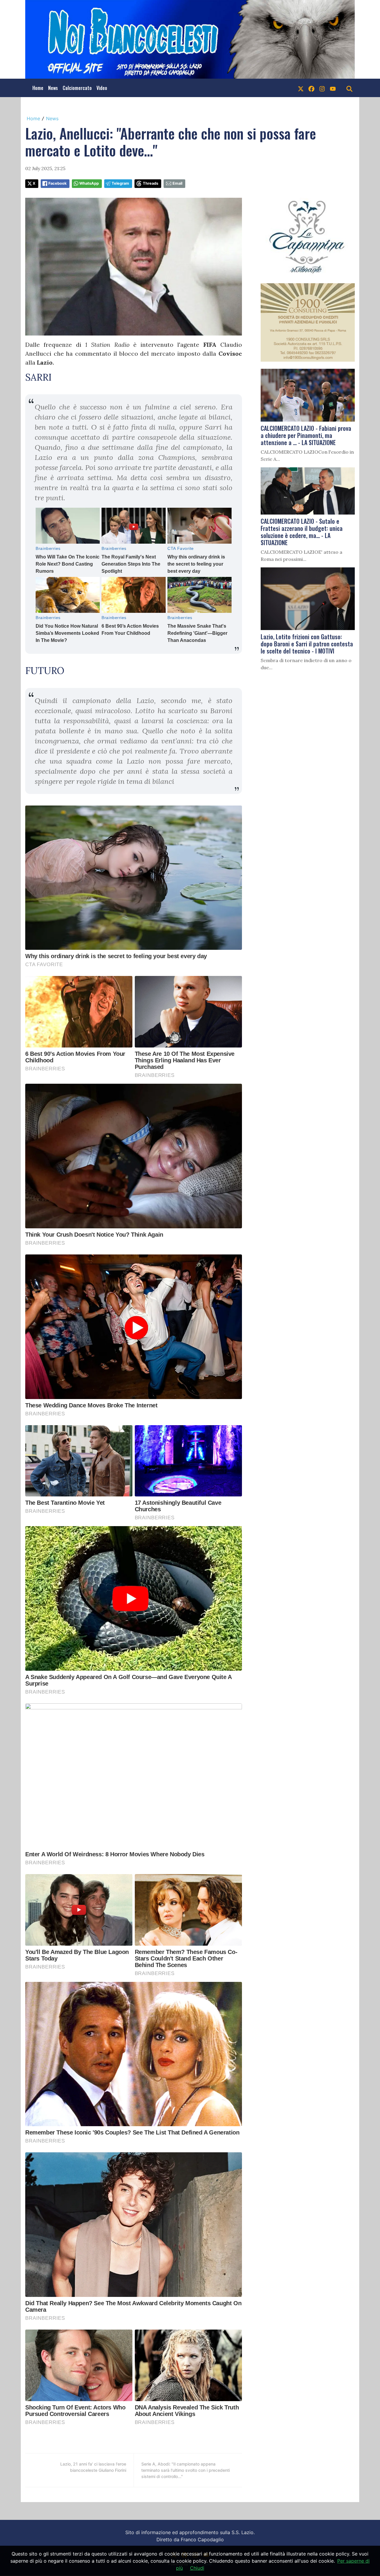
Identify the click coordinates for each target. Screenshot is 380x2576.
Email (177, 183)
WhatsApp (89, 183)
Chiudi (197, 2568)
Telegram (120, 183)
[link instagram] (322, 88)
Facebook (57, 183)
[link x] (301, 88)
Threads (151, 183)
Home (38, 88)
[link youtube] (333, 88)
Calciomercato (77, 88)
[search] (349, 88)
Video (102, 88)
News (53, 88)
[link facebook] (311, 88)
